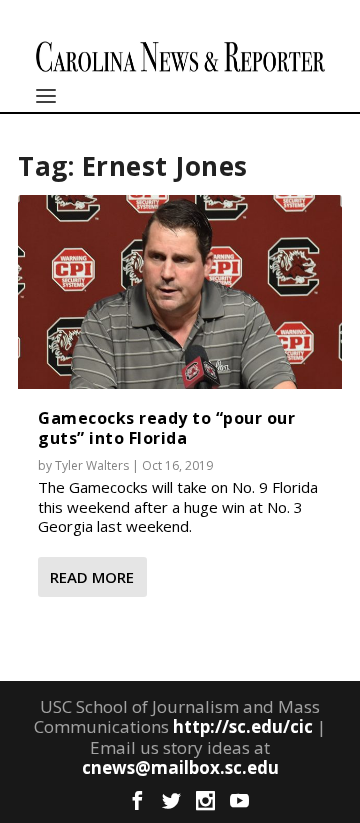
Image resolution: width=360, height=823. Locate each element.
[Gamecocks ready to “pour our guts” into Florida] (180, 292)
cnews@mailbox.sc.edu (180, 767)
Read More (92, 577)
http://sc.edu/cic (243, 726)
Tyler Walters (92, 465)
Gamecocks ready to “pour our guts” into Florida (166, 427)
